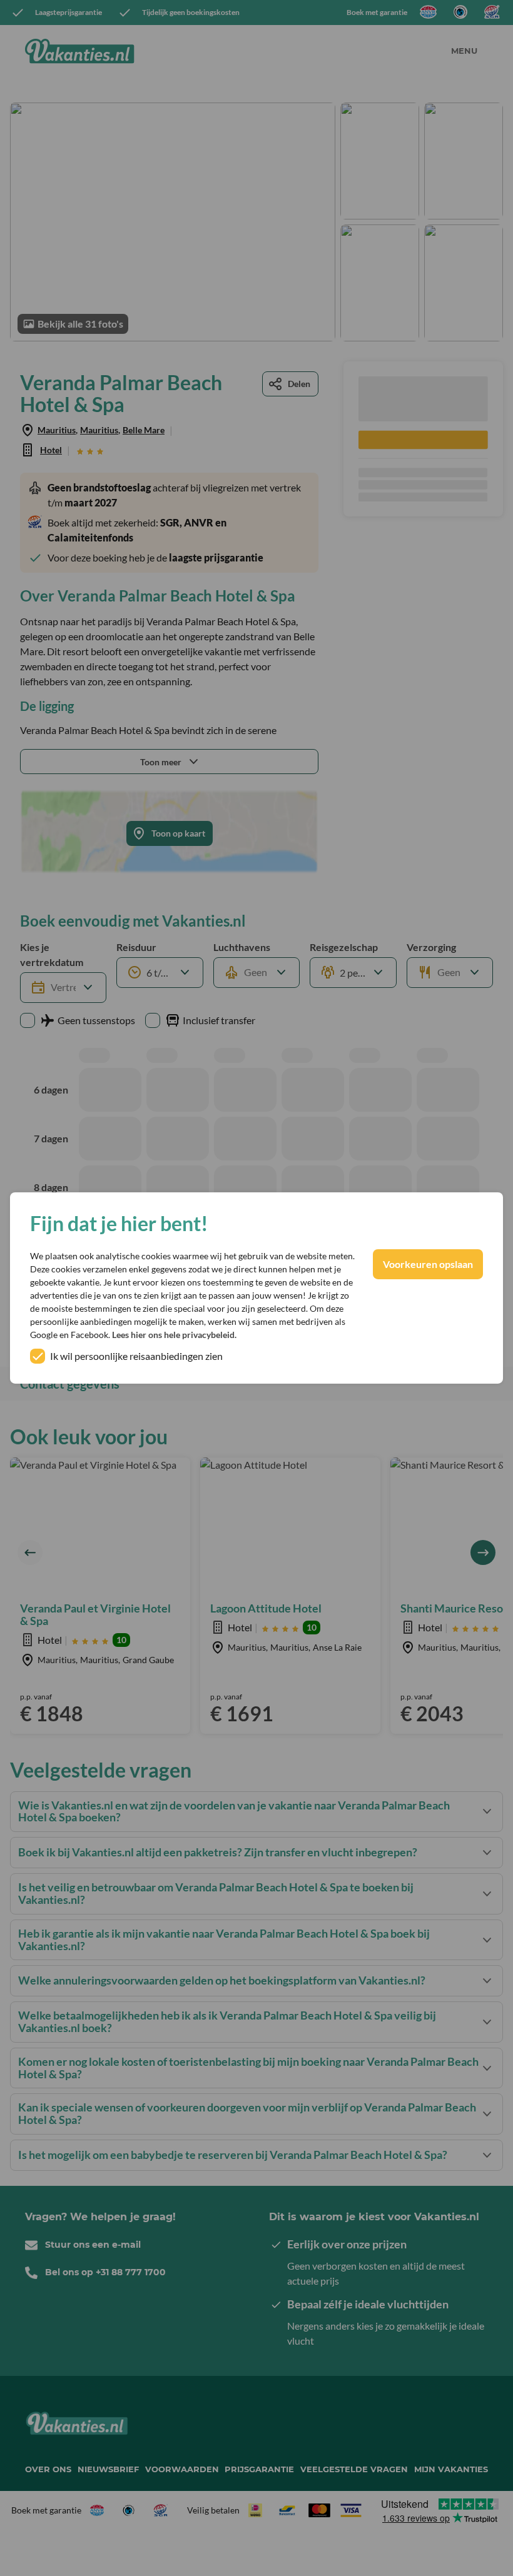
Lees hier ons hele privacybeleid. (174, 1335)
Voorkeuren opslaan (428, 1264)
